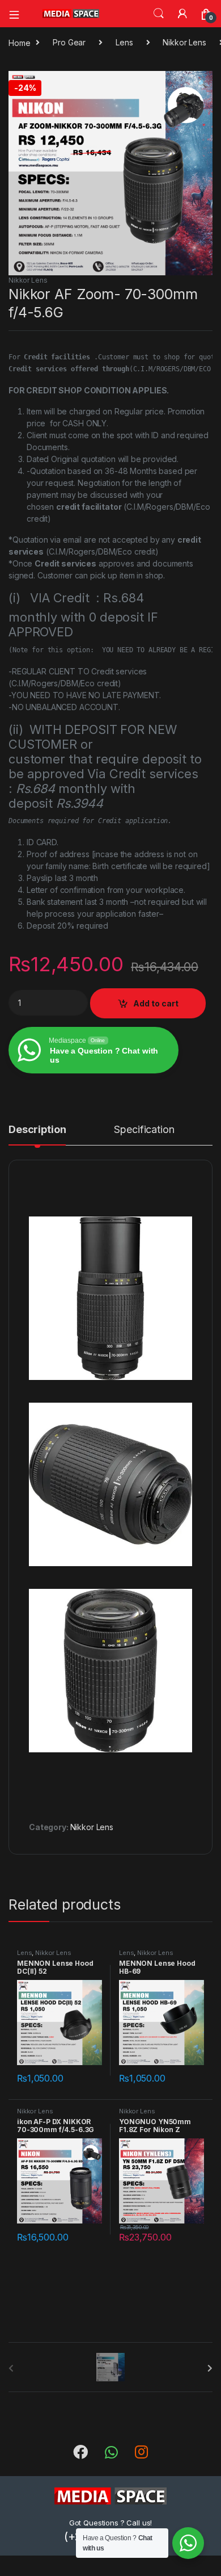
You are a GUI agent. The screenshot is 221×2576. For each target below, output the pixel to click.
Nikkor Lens (184, 42)
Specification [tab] (144, 1130)
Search (159, 14)
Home (19, 42)
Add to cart (156, 1003)
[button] (202, 83)
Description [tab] (37, 1130)
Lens (124, 42)
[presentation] (210, 2368)
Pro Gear (69, 42)
